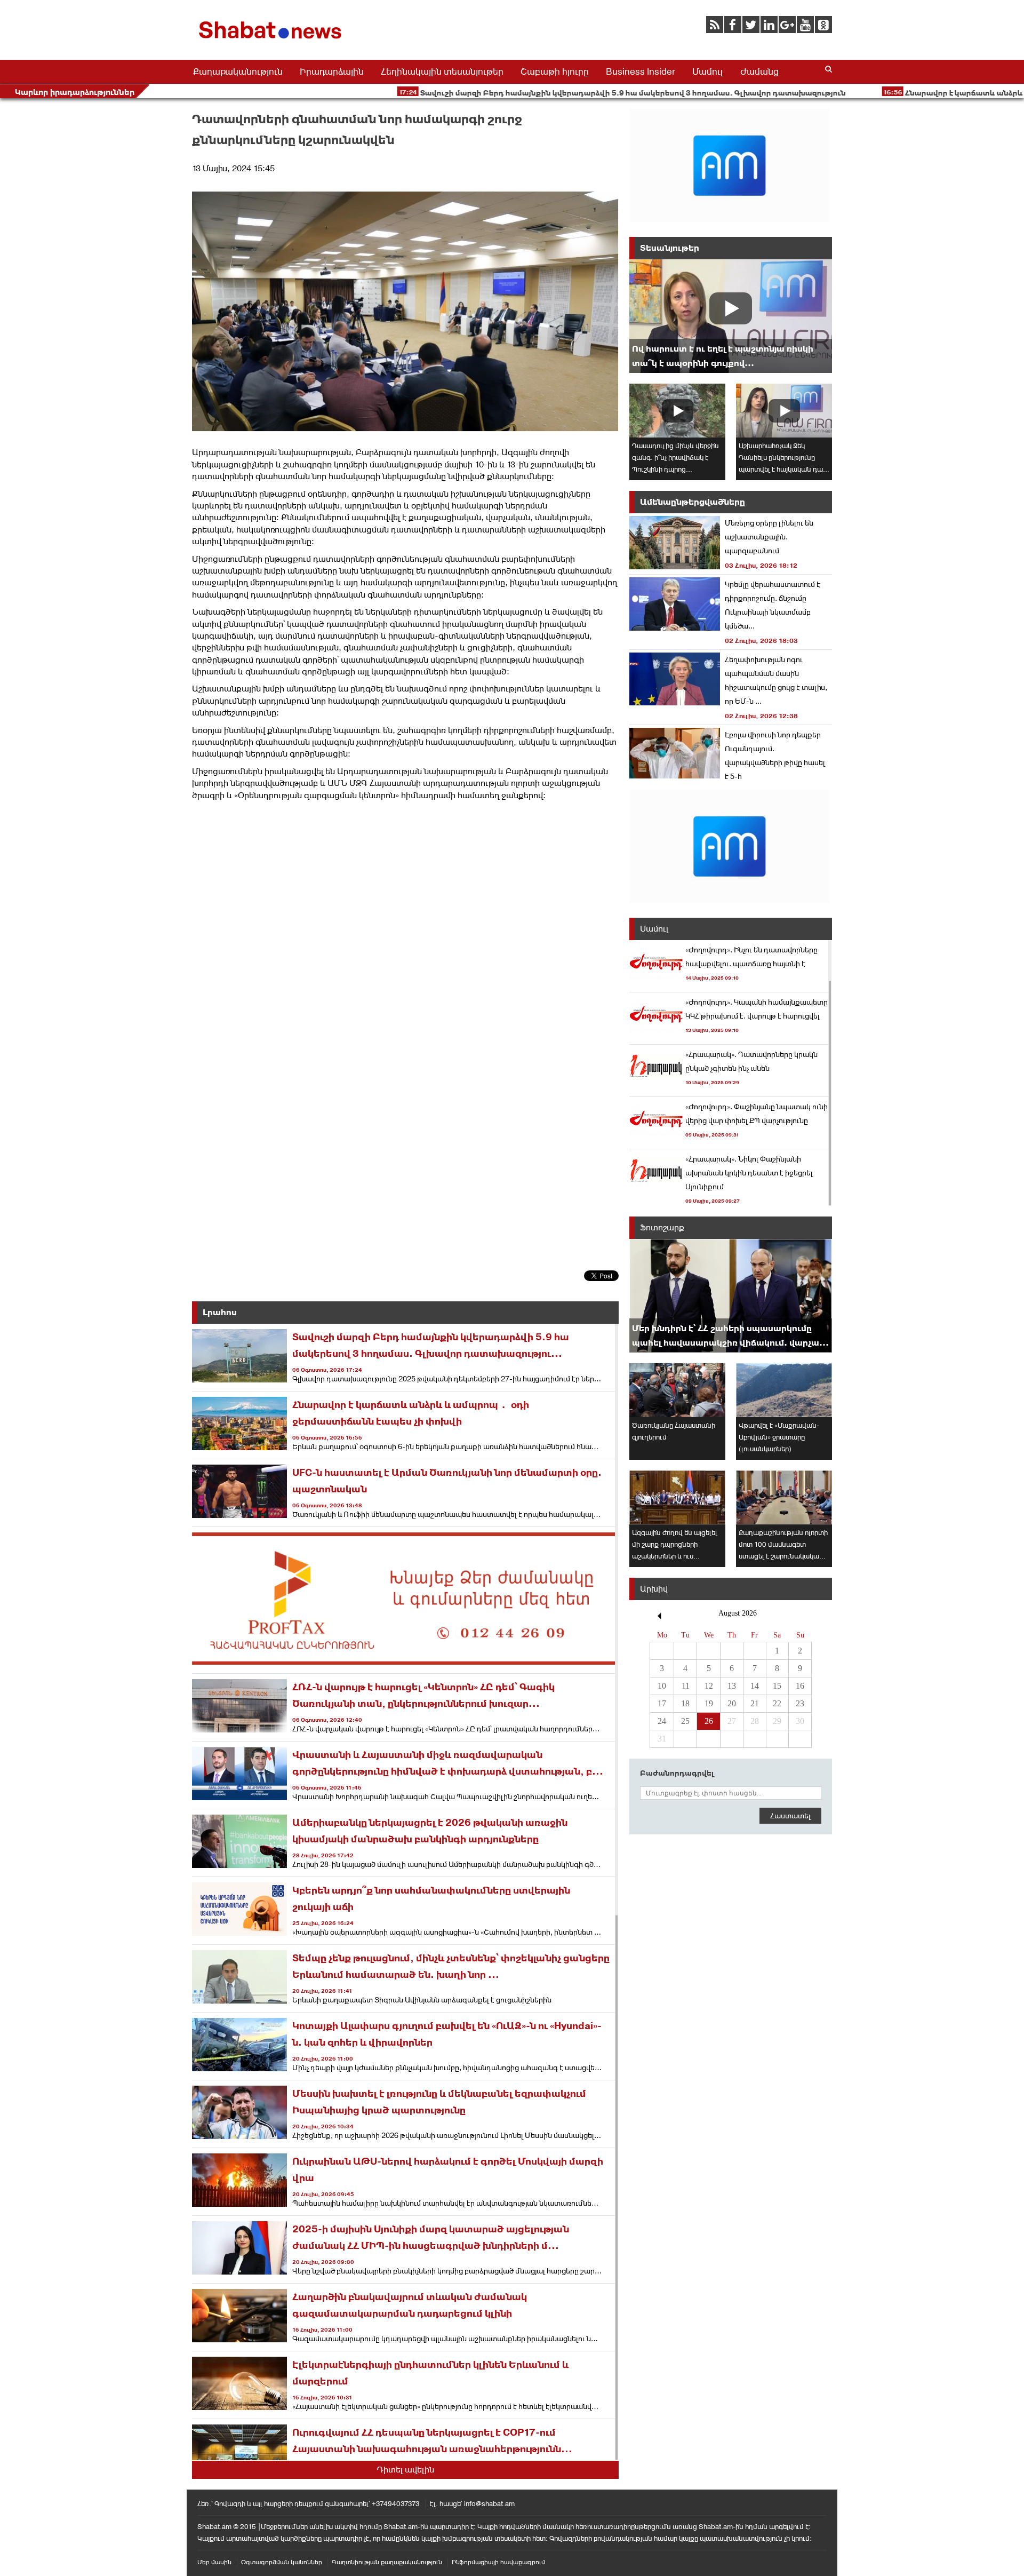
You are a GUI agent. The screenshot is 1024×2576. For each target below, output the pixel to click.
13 (732, 1686)
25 (685, 1721)
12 (709, 1686)
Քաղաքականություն (238, 71)
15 (777, 1686)
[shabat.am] (272, 41)
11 (686, 1686)
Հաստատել (790, 1816)
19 (709, 1703)
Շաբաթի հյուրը (555, 71)
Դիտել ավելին (406, 2470)
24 (662, 1721)
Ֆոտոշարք (662, 1227)
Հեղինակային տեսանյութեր (442, 71)
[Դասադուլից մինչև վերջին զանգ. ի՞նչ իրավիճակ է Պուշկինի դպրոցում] (677, 411)
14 (755, 1686)
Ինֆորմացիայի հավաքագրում (498, 2562)
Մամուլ (708, 71)
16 (800, 1686)
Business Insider (641, 71)
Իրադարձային (332, 71)
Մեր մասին (214, 2562)
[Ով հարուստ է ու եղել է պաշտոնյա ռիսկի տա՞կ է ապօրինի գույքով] (731, 316)
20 (732, 1703)
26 (709, 1721)
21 (755, 1703)
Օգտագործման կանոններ (282, 2562)
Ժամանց (759, 71)
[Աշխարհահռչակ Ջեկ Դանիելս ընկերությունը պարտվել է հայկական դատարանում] (784, 411)
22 (777, 1703)
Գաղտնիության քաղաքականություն (387, 2562)
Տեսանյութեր (670, 248)
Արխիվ (654, 1589)
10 (662, 1686)
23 (800, 1703)
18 (685, 1703)
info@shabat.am (489, 2504)
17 (662, 1703)
